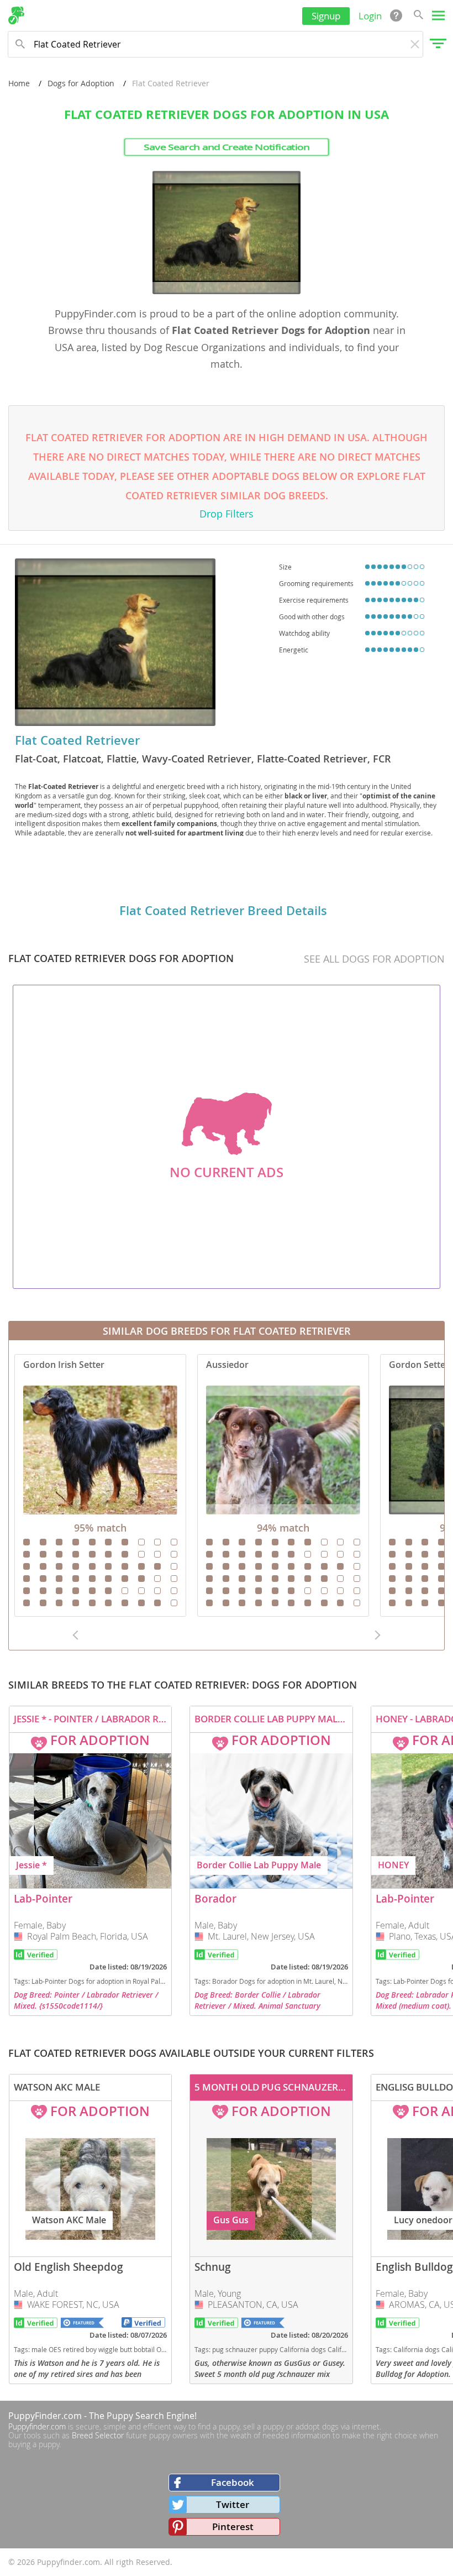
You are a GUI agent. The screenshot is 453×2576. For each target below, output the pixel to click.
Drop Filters (227, 514)
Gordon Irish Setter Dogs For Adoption (100, 1485)
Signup (326, 16)
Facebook (233, 2482)
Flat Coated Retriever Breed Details (223, 911)
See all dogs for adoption (374, 959)
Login (370, 16)
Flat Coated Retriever (77, 740)
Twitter (233, 2504)
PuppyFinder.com (45, 2416)
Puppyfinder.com (37, 2426)
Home (19, 83)
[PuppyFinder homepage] (16, 15)
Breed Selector (98, 2435)
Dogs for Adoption (81, 83)
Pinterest (233, 2527)
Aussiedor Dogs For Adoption (283, 1485)
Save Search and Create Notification (227, 147)
